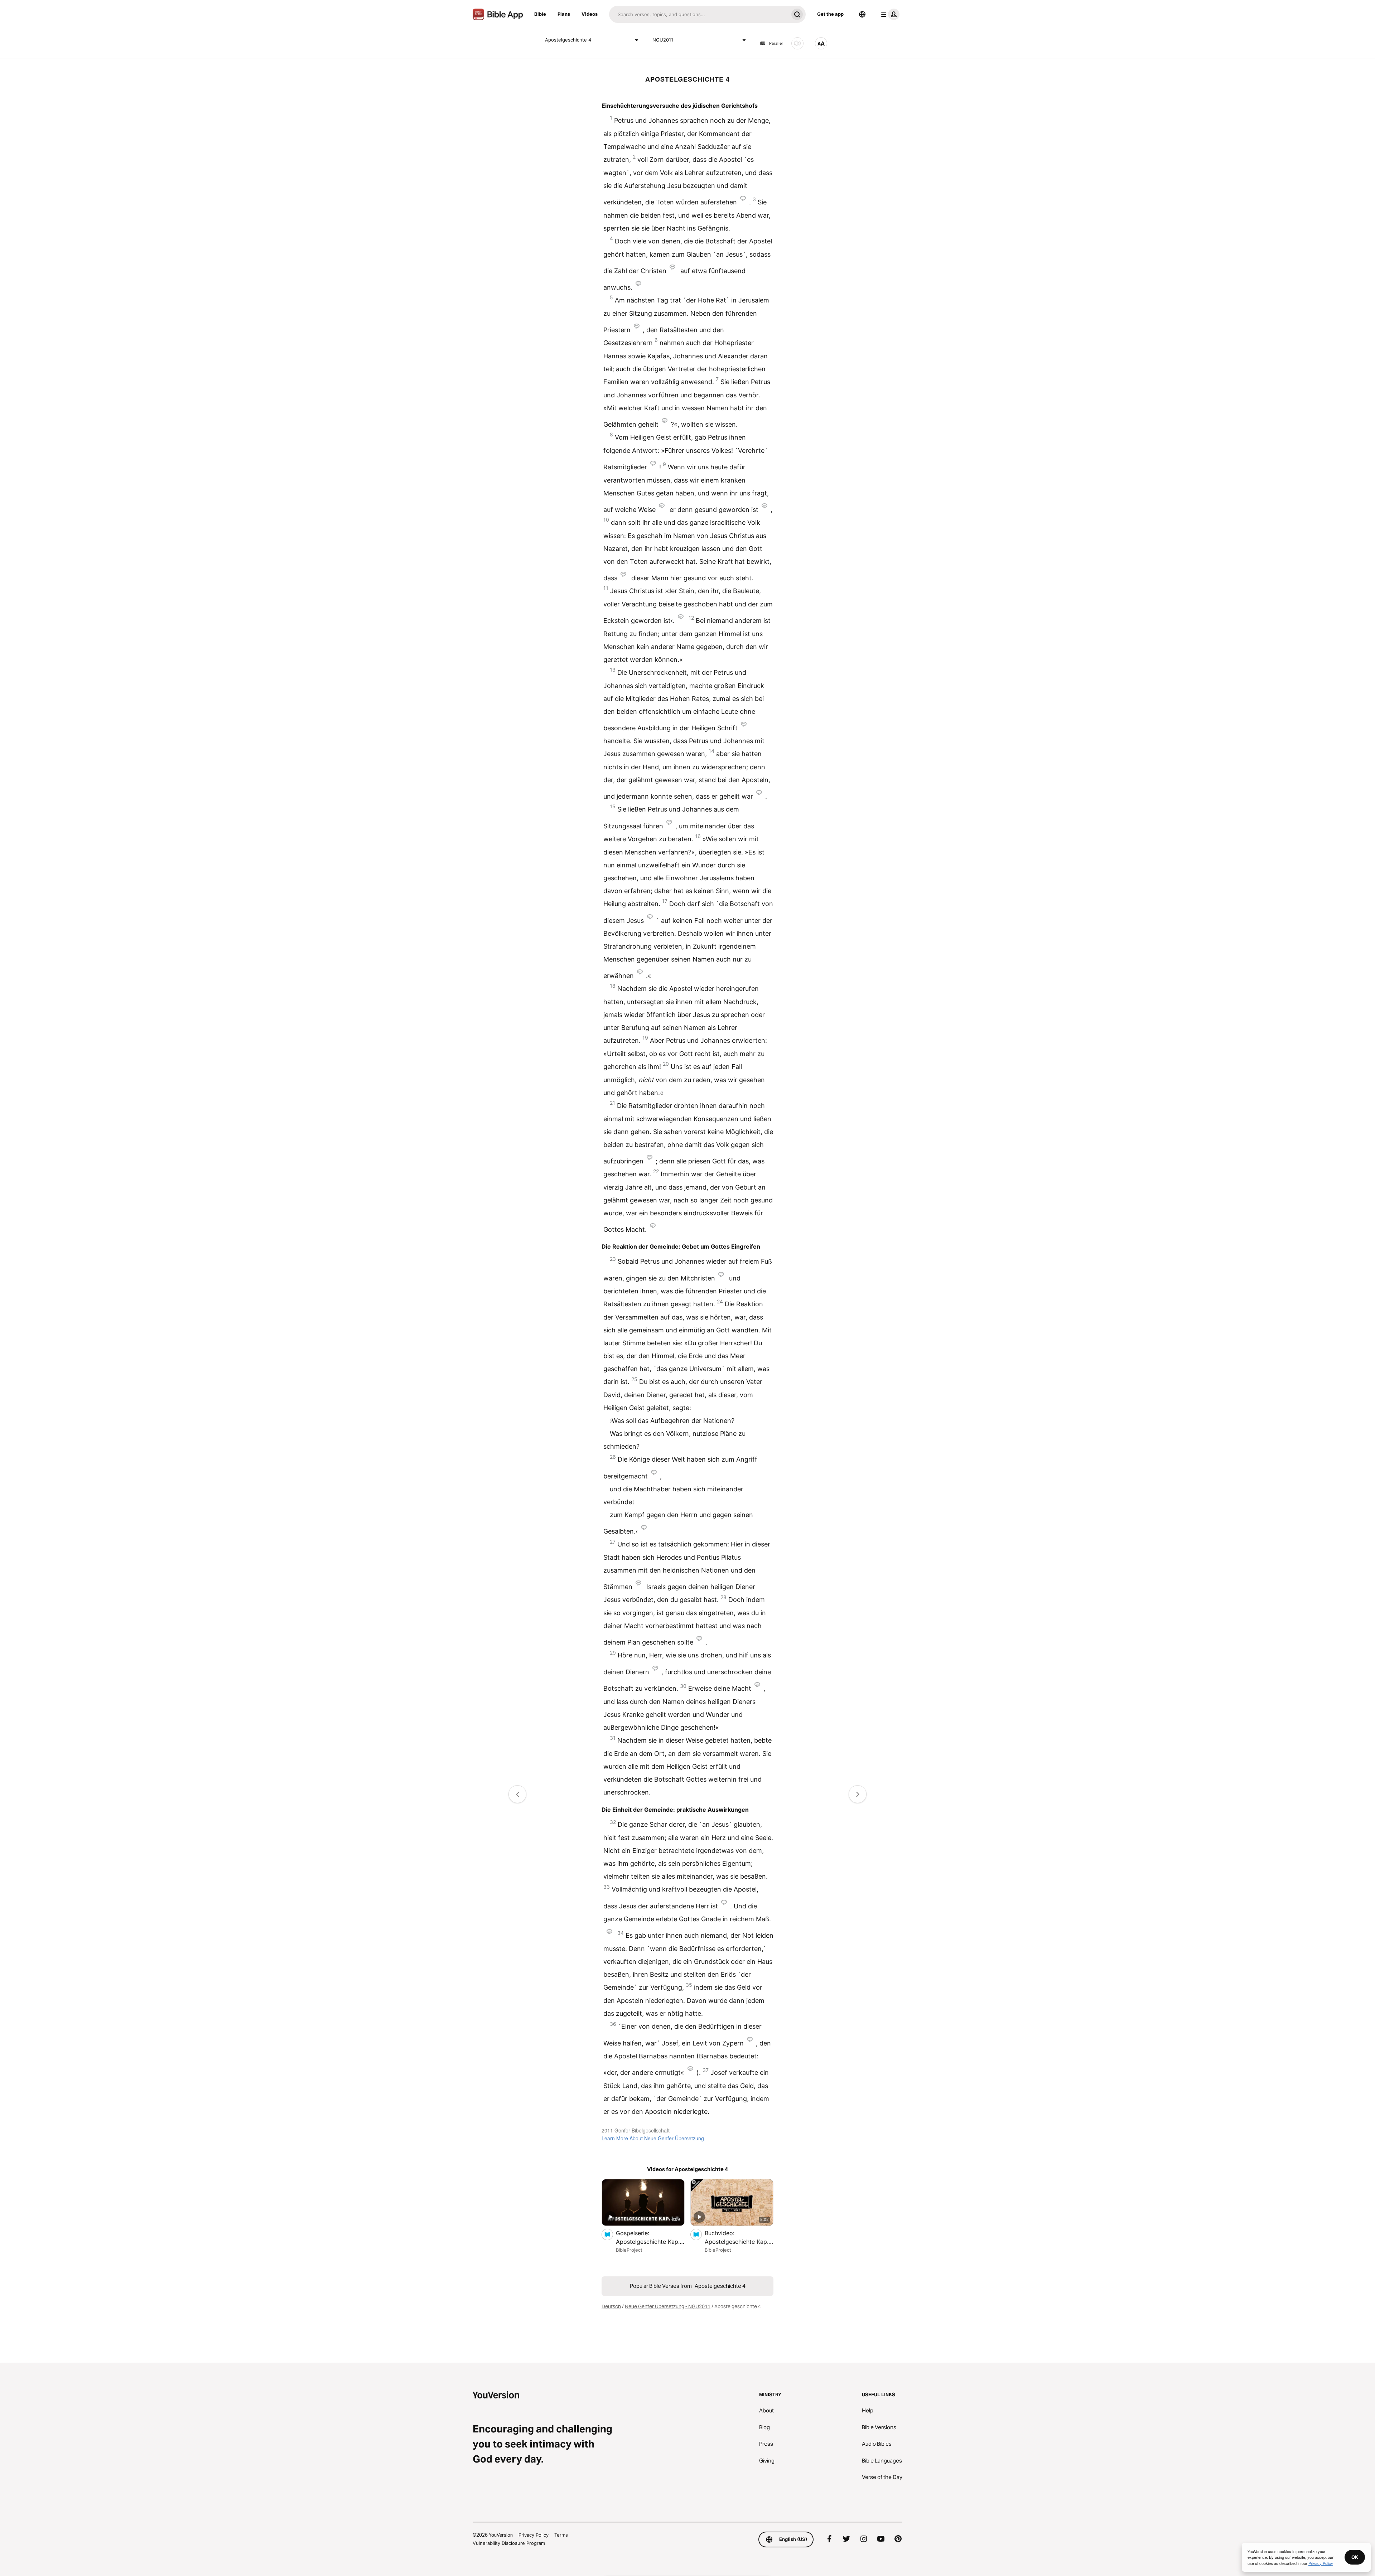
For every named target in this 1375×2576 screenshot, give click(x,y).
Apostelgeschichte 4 (568, 40)
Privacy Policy (534, 2535)
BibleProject (629, 2250)
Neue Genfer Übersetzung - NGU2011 (668, 2306)
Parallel (776, 43)
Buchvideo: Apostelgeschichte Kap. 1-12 (737, 2238)
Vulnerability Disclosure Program (509, 2543)
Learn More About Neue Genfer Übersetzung (653, 2138)
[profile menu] (889, 14)
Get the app (830, 14)
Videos (590, 14)
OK (1355, 2557)
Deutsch (611, 2306)
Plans (564, 14)
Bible (540, 14)
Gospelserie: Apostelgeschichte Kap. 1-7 (648, 2238)
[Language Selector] (862, 14)
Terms (561, 2535)
